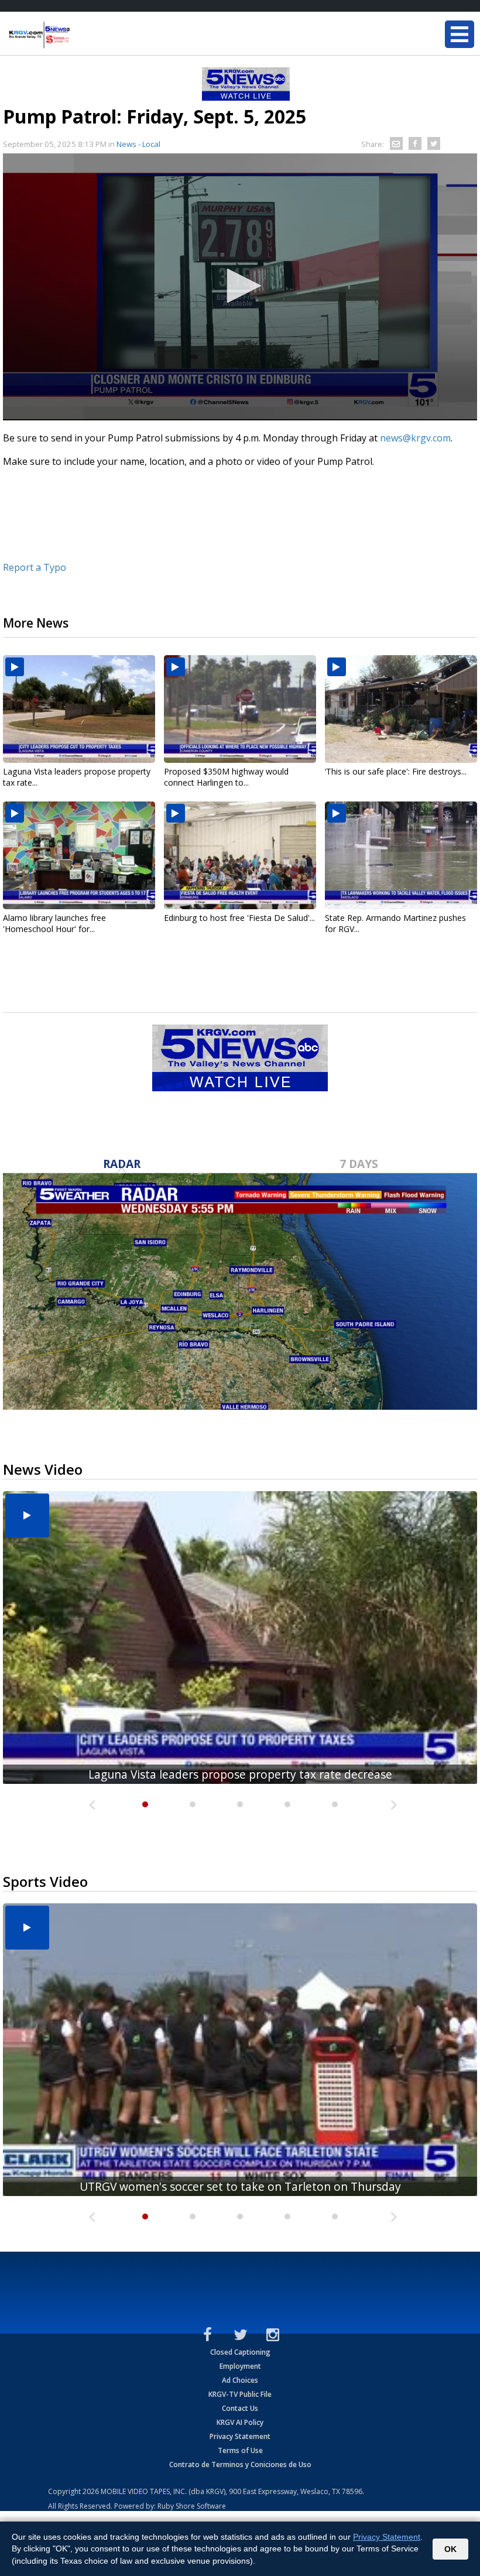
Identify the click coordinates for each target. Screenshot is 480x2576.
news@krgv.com (415, 438)
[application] (240, 287)
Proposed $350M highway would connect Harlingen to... (226, 777)
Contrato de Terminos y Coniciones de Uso (240, 2464)
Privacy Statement (240, 2436)
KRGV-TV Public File (240, 2394)
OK (450, 2549)
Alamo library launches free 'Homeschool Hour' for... (54, 923)
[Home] (79, 35)
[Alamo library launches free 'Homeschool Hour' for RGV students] (79, 855)
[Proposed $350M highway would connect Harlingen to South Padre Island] (240, 709)
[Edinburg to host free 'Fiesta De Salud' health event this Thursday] (240, 855)
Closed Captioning (240, 2352)
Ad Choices (240, 2380)
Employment (240, 2366)
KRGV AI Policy (240, 2422)
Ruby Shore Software (192, 2506)
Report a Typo (35, 567)
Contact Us (240, 2408)
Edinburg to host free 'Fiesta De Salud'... (239, 918)
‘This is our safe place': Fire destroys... (396, 771)
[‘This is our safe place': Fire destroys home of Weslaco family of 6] (401, 709)
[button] (240, 286)
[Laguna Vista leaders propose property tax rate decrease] (79, 709)
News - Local (138, 144)
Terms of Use (240, 2450)
